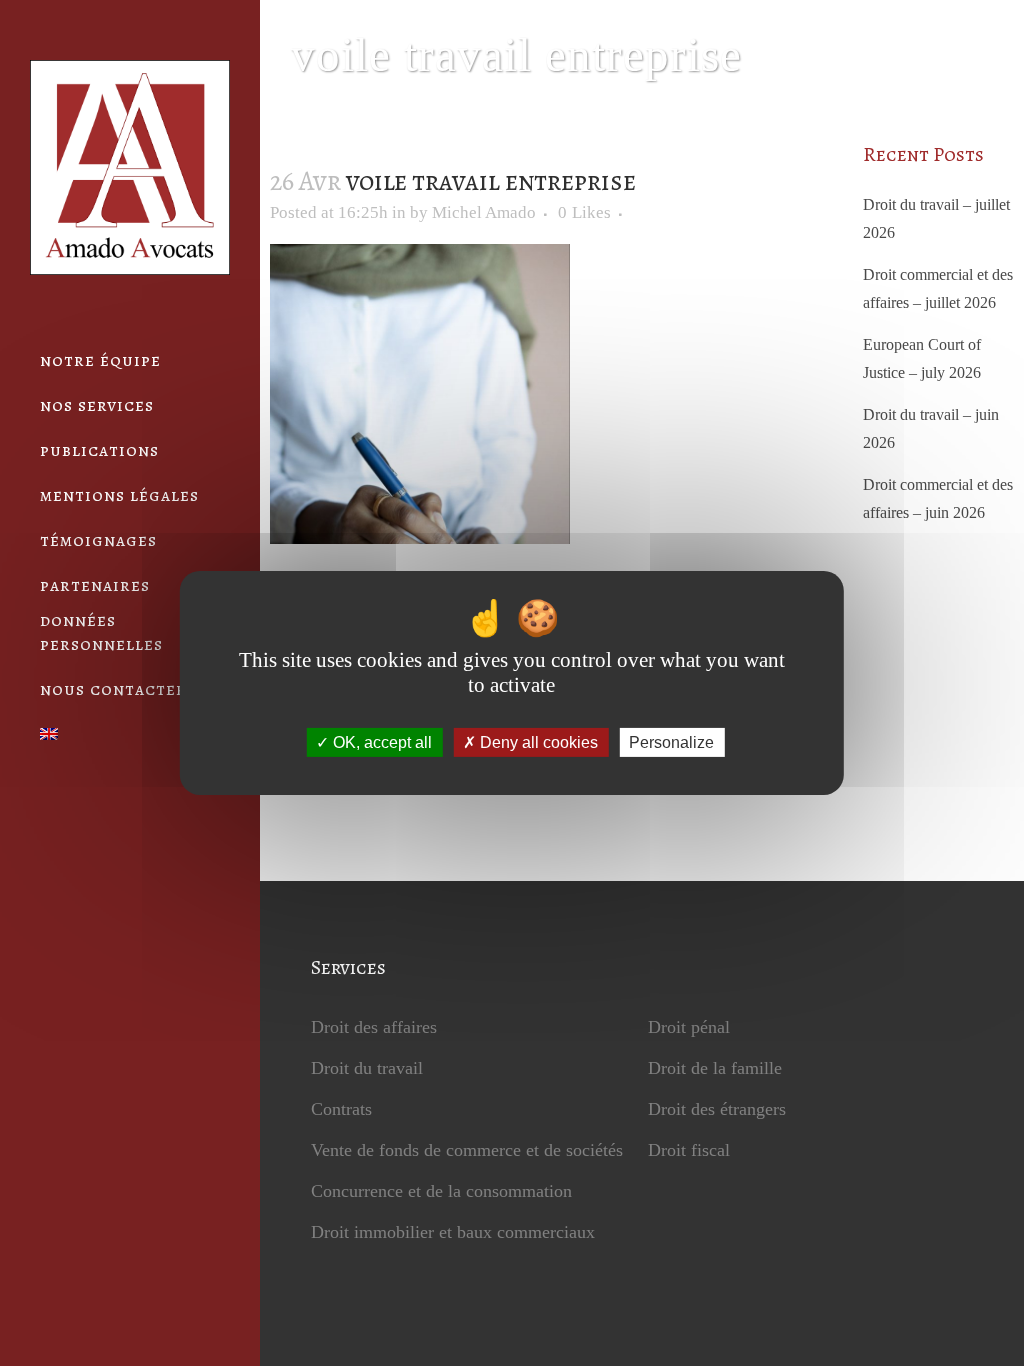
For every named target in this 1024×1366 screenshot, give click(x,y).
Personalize (671, 742)
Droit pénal (689, 1027)
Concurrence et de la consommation (441, 1191)
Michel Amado (484, 212)
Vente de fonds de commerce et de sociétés (467, 1150)
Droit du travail (367, 1068)
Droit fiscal (689, 1150)
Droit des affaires (374, 1027)
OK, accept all (380, 742)
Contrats (341, 1109)
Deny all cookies (537, 742)
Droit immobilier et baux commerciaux (453, 1232)
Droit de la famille (715, 1068)
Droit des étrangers (717, 1109)
